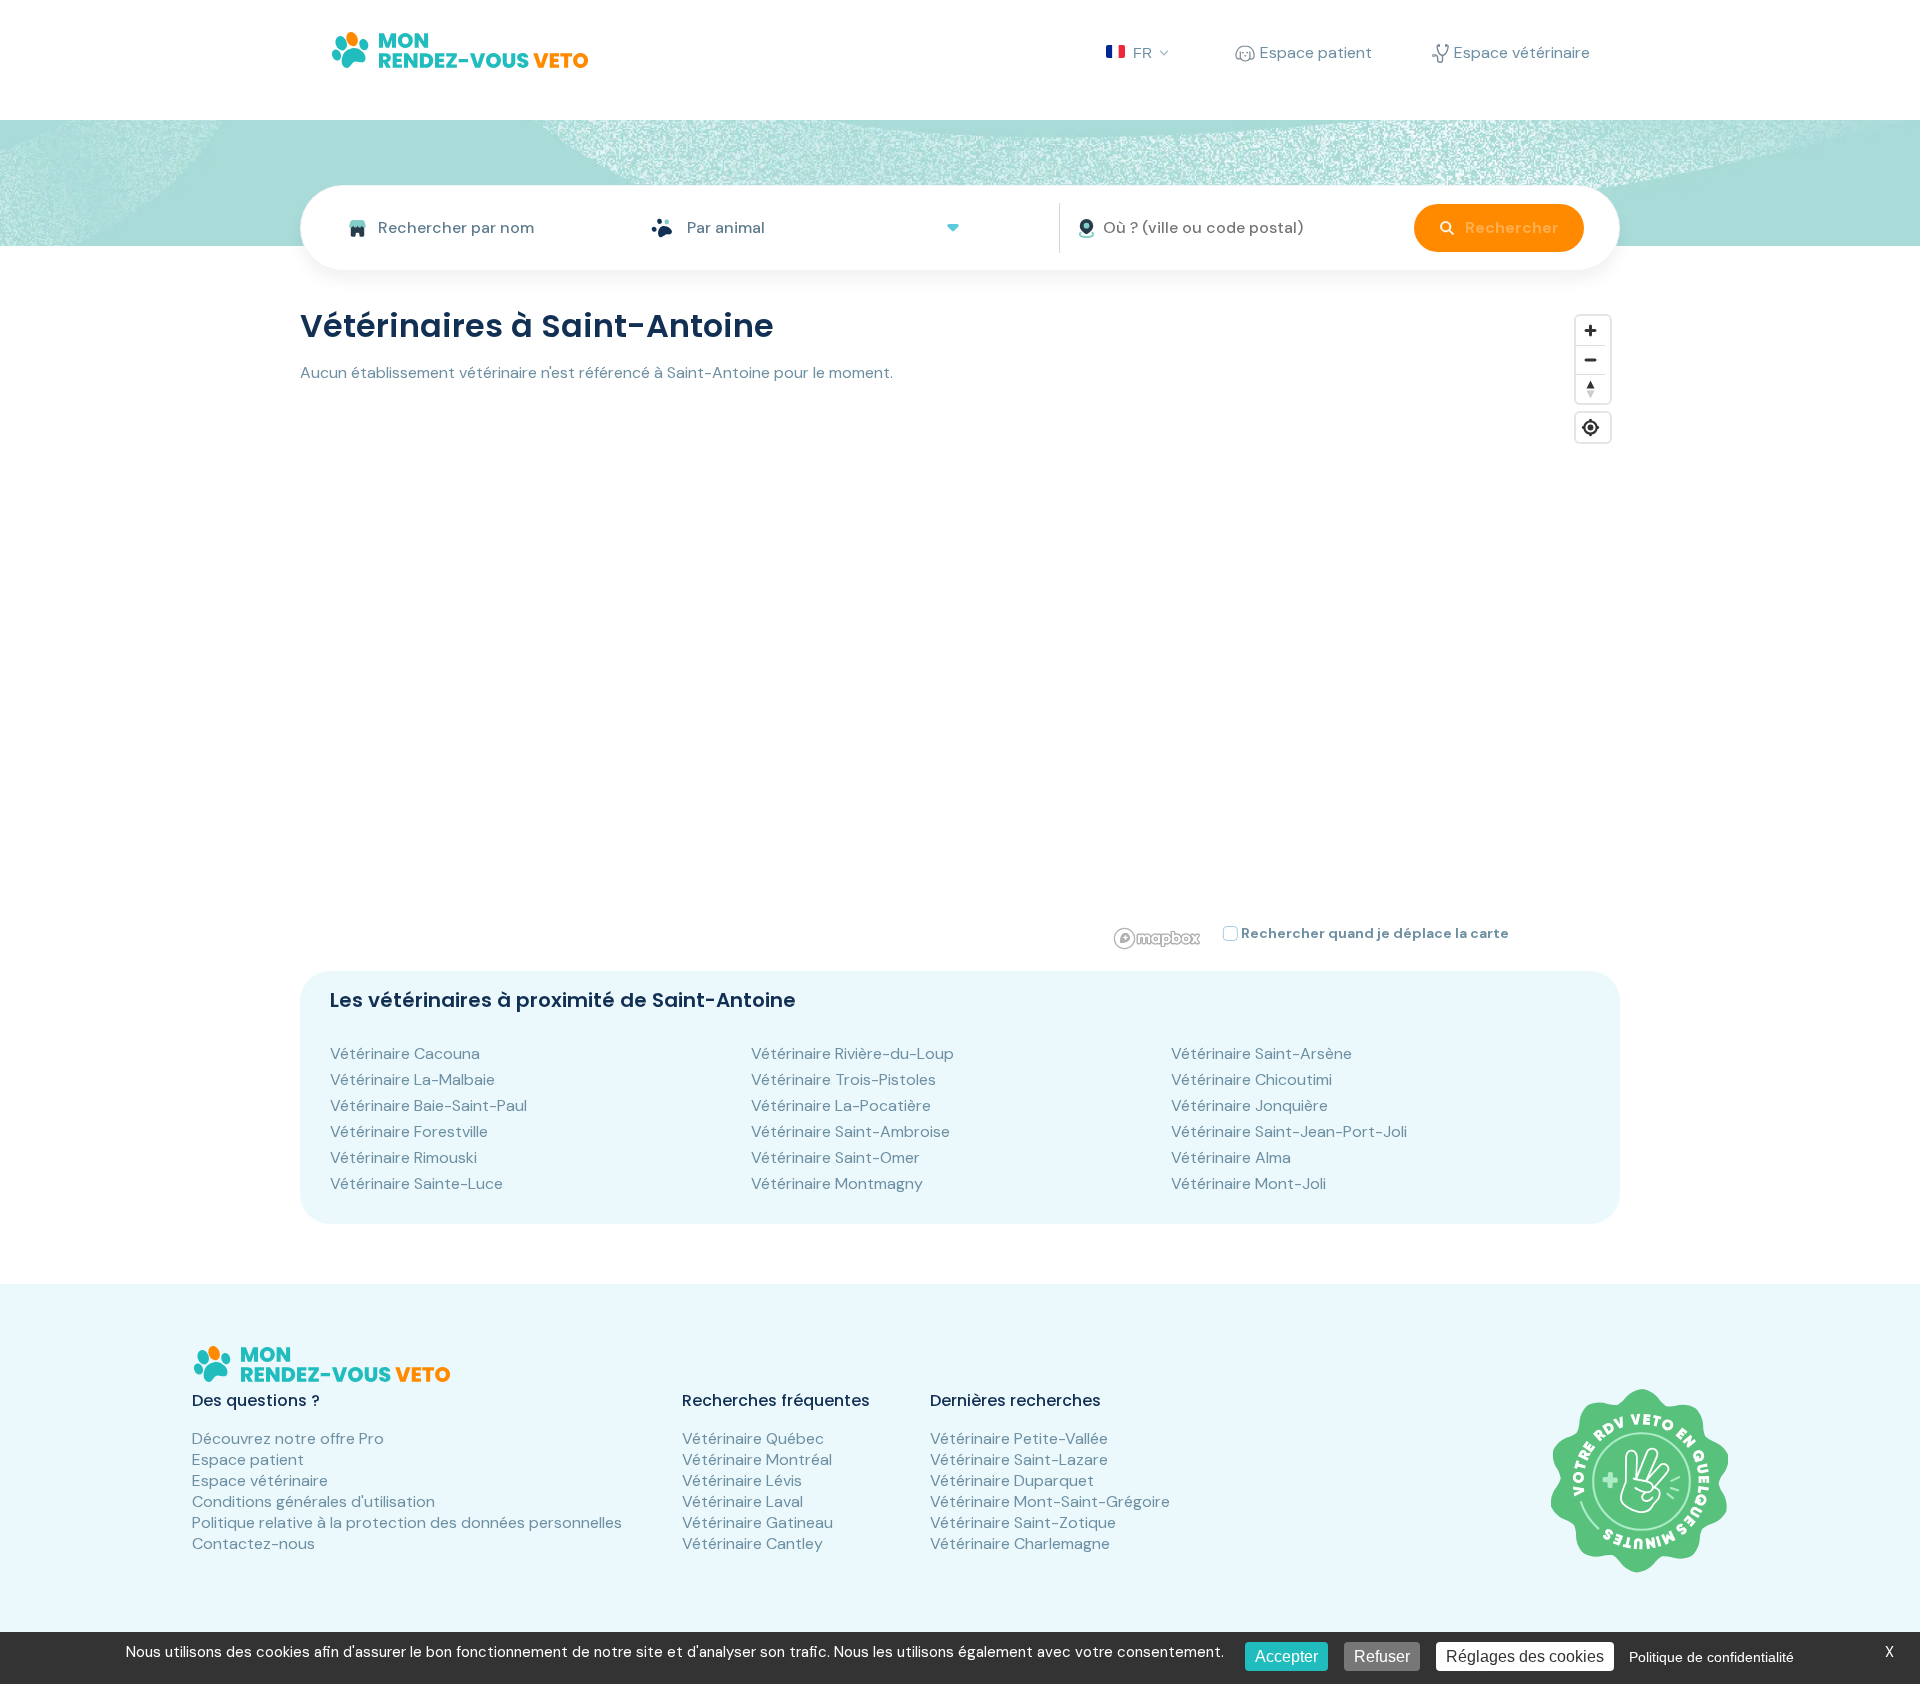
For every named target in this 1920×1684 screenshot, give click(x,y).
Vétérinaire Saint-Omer (835, 1157)
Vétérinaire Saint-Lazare (1019, 1459)
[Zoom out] (1590, 359)
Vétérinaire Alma (1231, 1157)
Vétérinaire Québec (753, 1438)
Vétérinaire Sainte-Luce (416, 1183)
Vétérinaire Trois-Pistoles (843, 1079)
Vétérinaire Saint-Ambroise (850, 1131)
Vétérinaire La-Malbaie (412, 1079)
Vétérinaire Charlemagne (1020, 1543)
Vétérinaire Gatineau (757, 1522)
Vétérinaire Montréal (757, 1459)
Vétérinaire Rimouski (403, 1157)
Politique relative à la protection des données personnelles (407, 1522)
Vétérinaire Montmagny (837, 1183)
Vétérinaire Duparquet (1012, 1480)
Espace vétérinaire (260, 1480)
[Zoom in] (1590, 330)
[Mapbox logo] (1157, 938)
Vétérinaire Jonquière (1249, 1105)
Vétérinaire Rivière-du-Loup (852, 1053)
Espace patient (248, 1459)
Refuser (1382, 1656)
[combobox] (467, 228)
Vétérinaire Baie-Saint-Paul (428, 1105)
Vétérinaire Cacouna (405, 1053)
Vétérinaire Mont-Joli (1248, 1183)
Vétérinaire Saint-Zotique (1023, 1522)
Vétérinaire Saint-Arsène (1261, 1053)
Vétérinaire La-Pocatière (841, 1105)
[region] (1363, 631)
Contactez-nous (253, 1543)
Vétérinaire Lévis (742, 1480)
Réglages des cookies (1525, 1656)
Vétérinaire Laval (742, 1501)
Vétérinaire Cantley (752, 1543)
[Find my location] (1590, 427)
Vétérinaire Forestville (409, 1131)
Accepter (1286, 1656)
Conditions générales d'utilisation (313, 1501)
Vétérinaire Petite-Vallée (1019, 1438)
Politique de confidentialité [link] (1711, 1657)
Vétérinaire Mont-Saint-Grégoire (1050, 1501)
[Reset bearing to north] (1590, 388)
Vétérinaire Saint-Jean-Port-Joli (1289, 1131)
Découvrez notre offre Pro (288, 1438)
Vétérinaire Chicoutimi (1251, 1079)
